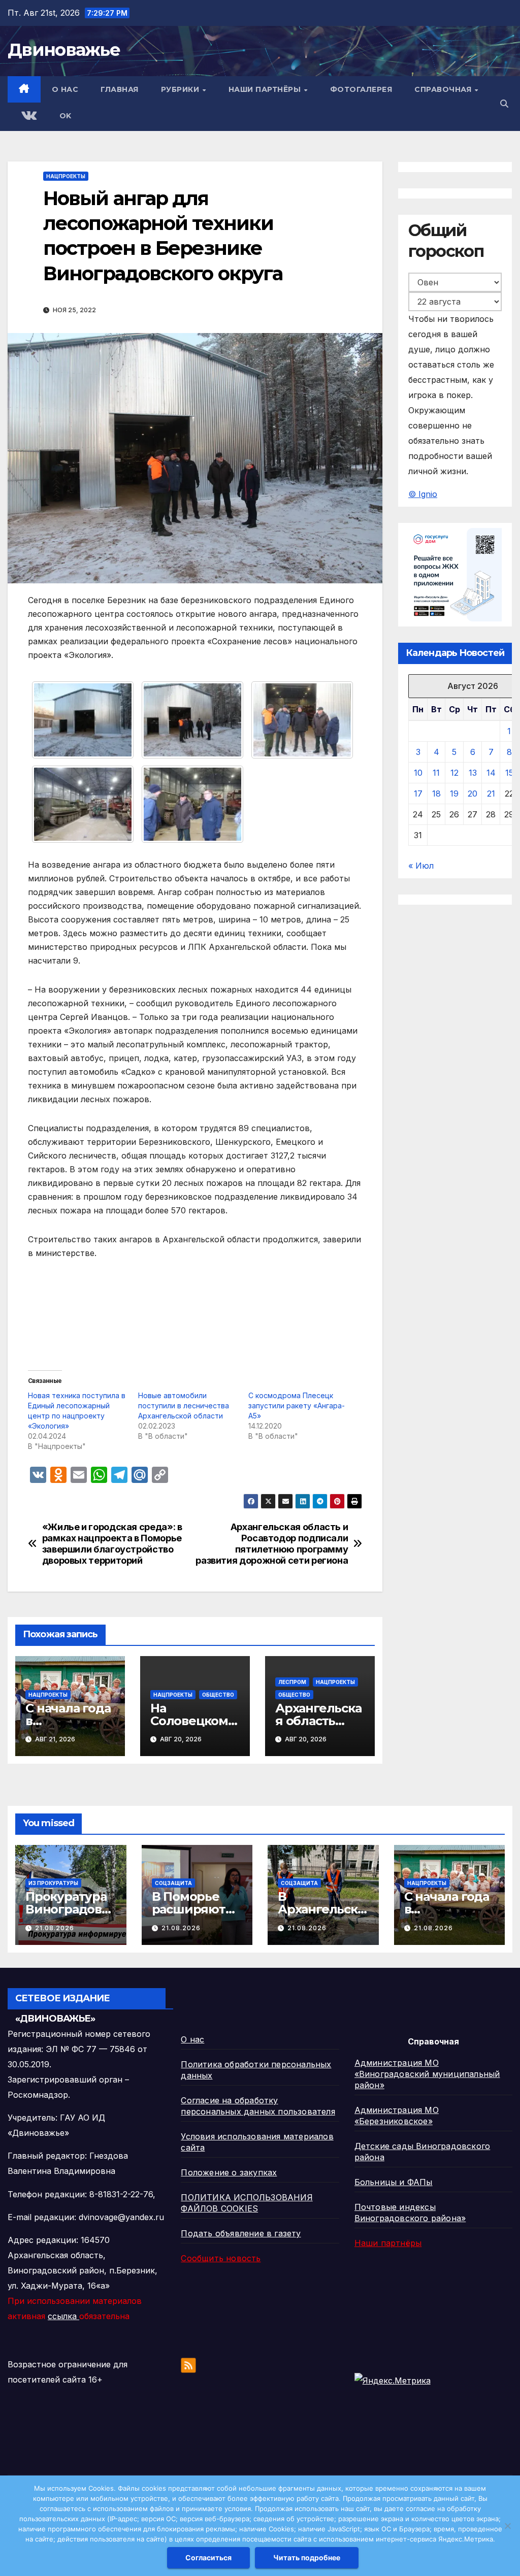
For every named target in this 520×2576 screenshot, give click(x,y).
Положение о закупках (229, 2172)
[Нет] (507, 2526)
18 (436, 794)
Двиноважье (64, 50)
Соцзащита (173, 1883)
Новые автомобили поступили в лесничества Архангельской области (184, 1406)
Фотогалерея (361, 89)
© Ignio (423, 494)
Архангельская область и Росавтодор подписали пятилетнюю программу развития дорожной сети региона (272, 1544)
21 (491, 794)
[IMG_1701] (83, 719)
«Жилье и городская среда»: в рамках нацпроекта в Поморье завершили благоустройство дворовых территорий (112, 1544)
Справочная (444, 89)
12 (454, 773)
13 (473, 773)
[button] (504, 104)
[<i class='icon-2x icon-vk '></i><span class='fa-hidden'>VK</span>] (28, 117)
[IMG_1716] (302, 719)
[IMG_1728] (83, 804)
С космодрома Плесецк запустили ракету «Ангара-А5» (297, 1406)
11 (436, 773)
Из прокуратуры (53, 1883)
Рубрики (181, 89)
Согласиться (208, 2557)
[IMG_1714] (192, 719)
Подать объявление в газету (241, 2233)
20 (473, 794)
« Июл (421, 866)
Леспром (292, 1682)
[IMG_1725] (192, 804)
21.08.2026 (55, 1928)
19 (454, 794)
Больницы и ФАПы (394, 2182)
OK (66, 116)
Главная (120, 89)
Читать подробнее (307, 2557)
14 (491, 773)
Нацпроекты (66, 176)
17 (418, 794)
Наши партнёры (266, 89)
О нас (65, 89)
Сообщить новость (221, 2258)
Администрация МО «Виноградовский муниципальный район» (427, 2074)
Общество (218, 1695)
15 (509, 773)
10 (418, 773)
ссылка (63, 2316)
